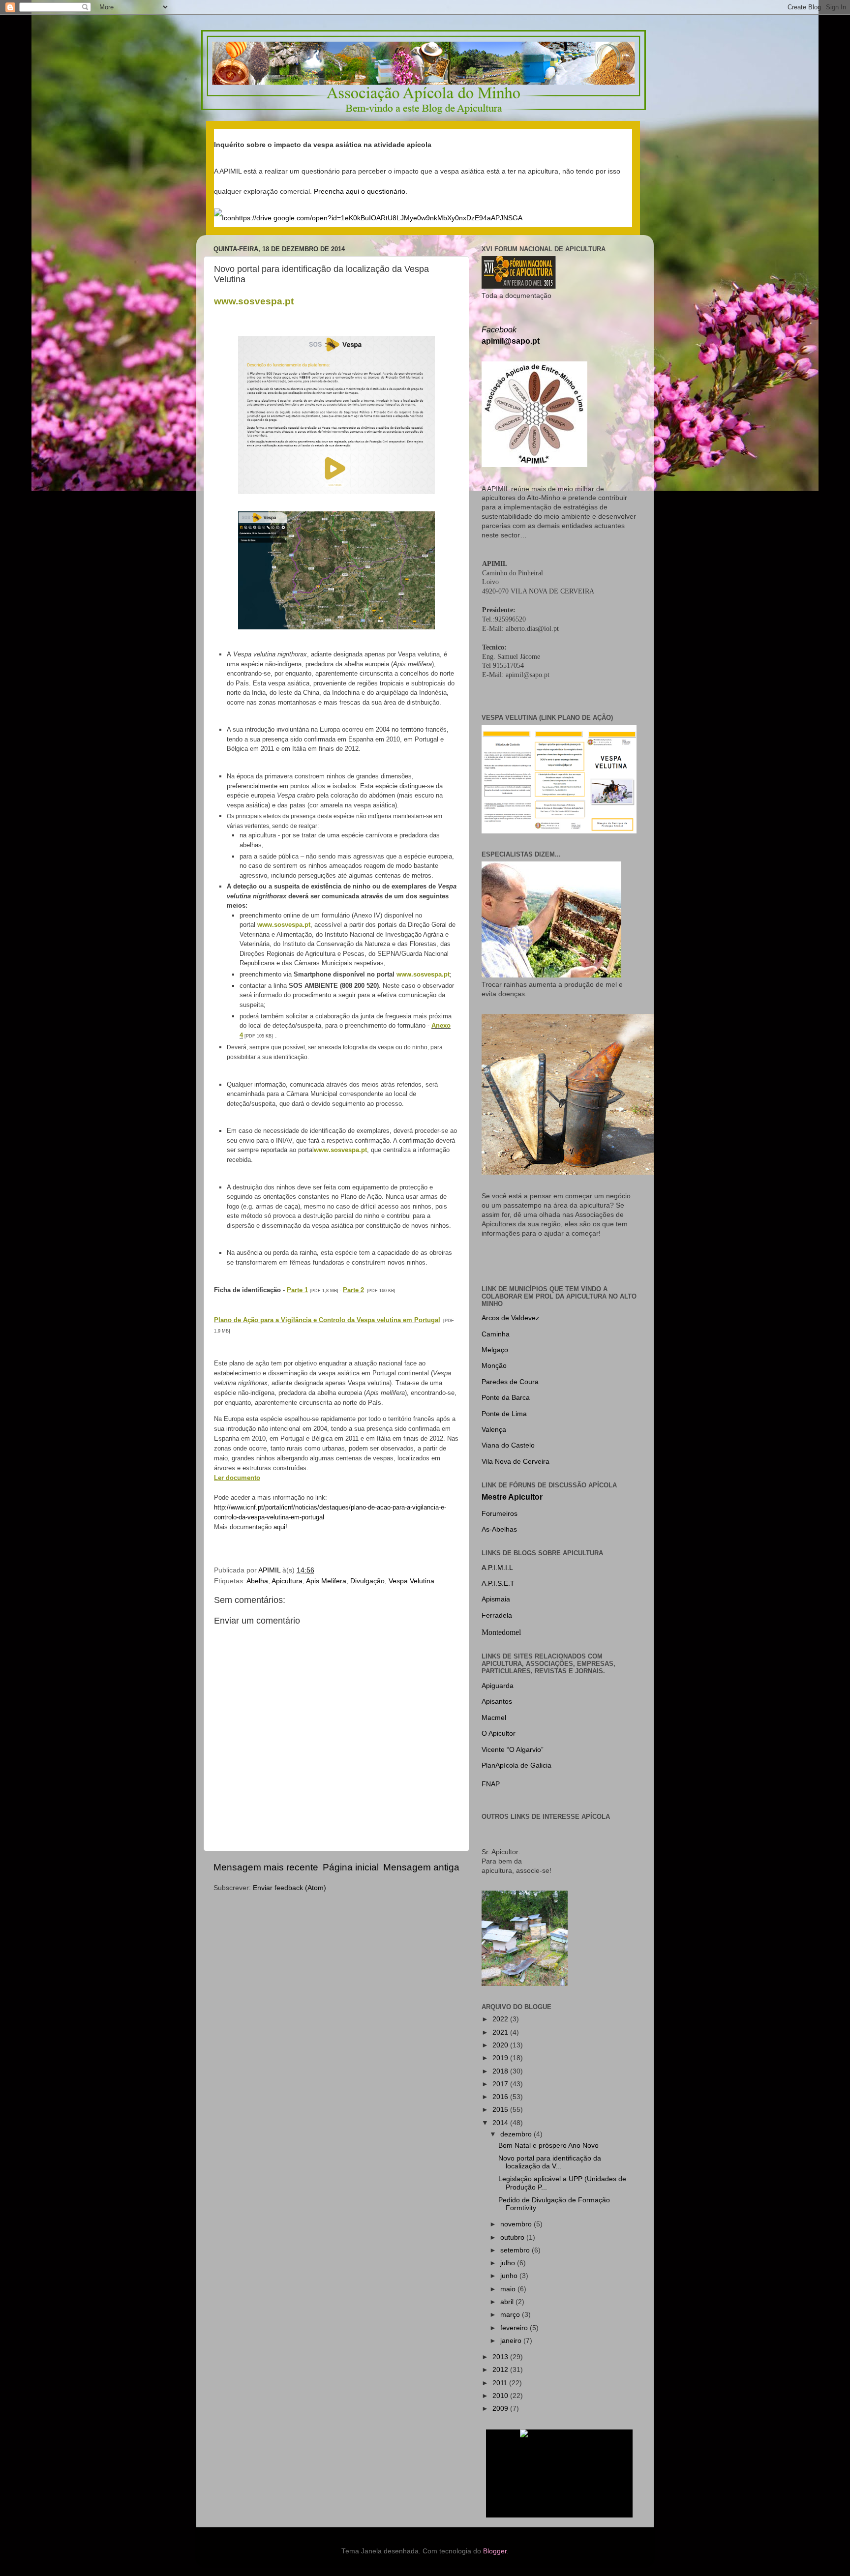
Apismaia (496, 1599)
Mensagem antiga (421, 1867)
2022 (501, 2019)
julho (509, 2263)
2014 (501, 2123)
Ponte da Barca (506, 1398)
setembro (516, 2250)
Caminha (496, 1334)
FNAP (491, 1784)
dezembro (517, 2134)
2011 (501, 2383)
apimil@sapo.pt (511, 341)
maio (509, 2289)
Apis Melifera (326, 1581)
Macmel (494, 1718)
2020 (501, 2045)
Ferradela (497, 1615)
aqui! (280, 1527)
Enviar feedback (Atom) (289, 1888)
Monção (494, 1366)
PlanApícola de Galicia (516, 1765)
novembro (517, 2224)
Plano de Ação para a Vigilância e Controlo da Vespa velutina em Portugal (327, 1320)
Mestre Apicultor (512, 1497)
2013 (501, 2357)
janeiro (512, 2341)
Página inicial (351, 1867)
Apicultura (287, 1581)
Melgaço (495, 1350)
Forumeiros (500, 1514)
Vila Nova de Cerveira (516, 1462)
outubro (513, 2237)
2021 (501, 2032)
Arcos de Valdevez (510, 1318)
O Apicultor (499, 1733)
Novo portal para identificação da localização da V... (550, 2162)
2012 (501, 2370)
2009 (501, 2409)
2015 (501, 2110)
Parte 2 (353, 1290)
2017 (501, 2084)
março (511, 2315)
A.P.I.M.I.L (497, 1568)
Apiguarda (498, 1686)
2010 (501, 2396)
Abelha (257, 1581)
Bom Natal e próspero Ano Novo (548, 2146)
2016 (501, 2097)
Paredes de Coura (510, 1382)
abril (508, 2302)
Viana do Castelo (508, 1445)
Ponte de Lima (504, 1414)
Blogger (495, 2551)
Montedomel (501, 1632)
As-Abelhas (499, 1529)
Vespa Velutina (411, 1581)
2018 (501, 2071)
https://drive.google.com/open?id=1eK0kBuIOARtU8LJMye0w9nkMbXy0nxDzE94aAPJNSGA (379, 218)
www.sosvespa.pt (284, 925)
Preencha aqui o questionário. (361, 192)
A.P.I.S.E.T (498, 1584)
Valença (494, 1430)
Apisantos (497, 1702)
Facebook (499, 330)
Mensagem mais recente (266, 1867)
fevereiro (515, 2328)
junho (510, 2276)
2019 (501, 2058)
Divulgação (367, 1581)
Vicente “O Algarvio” (513, 1750)
